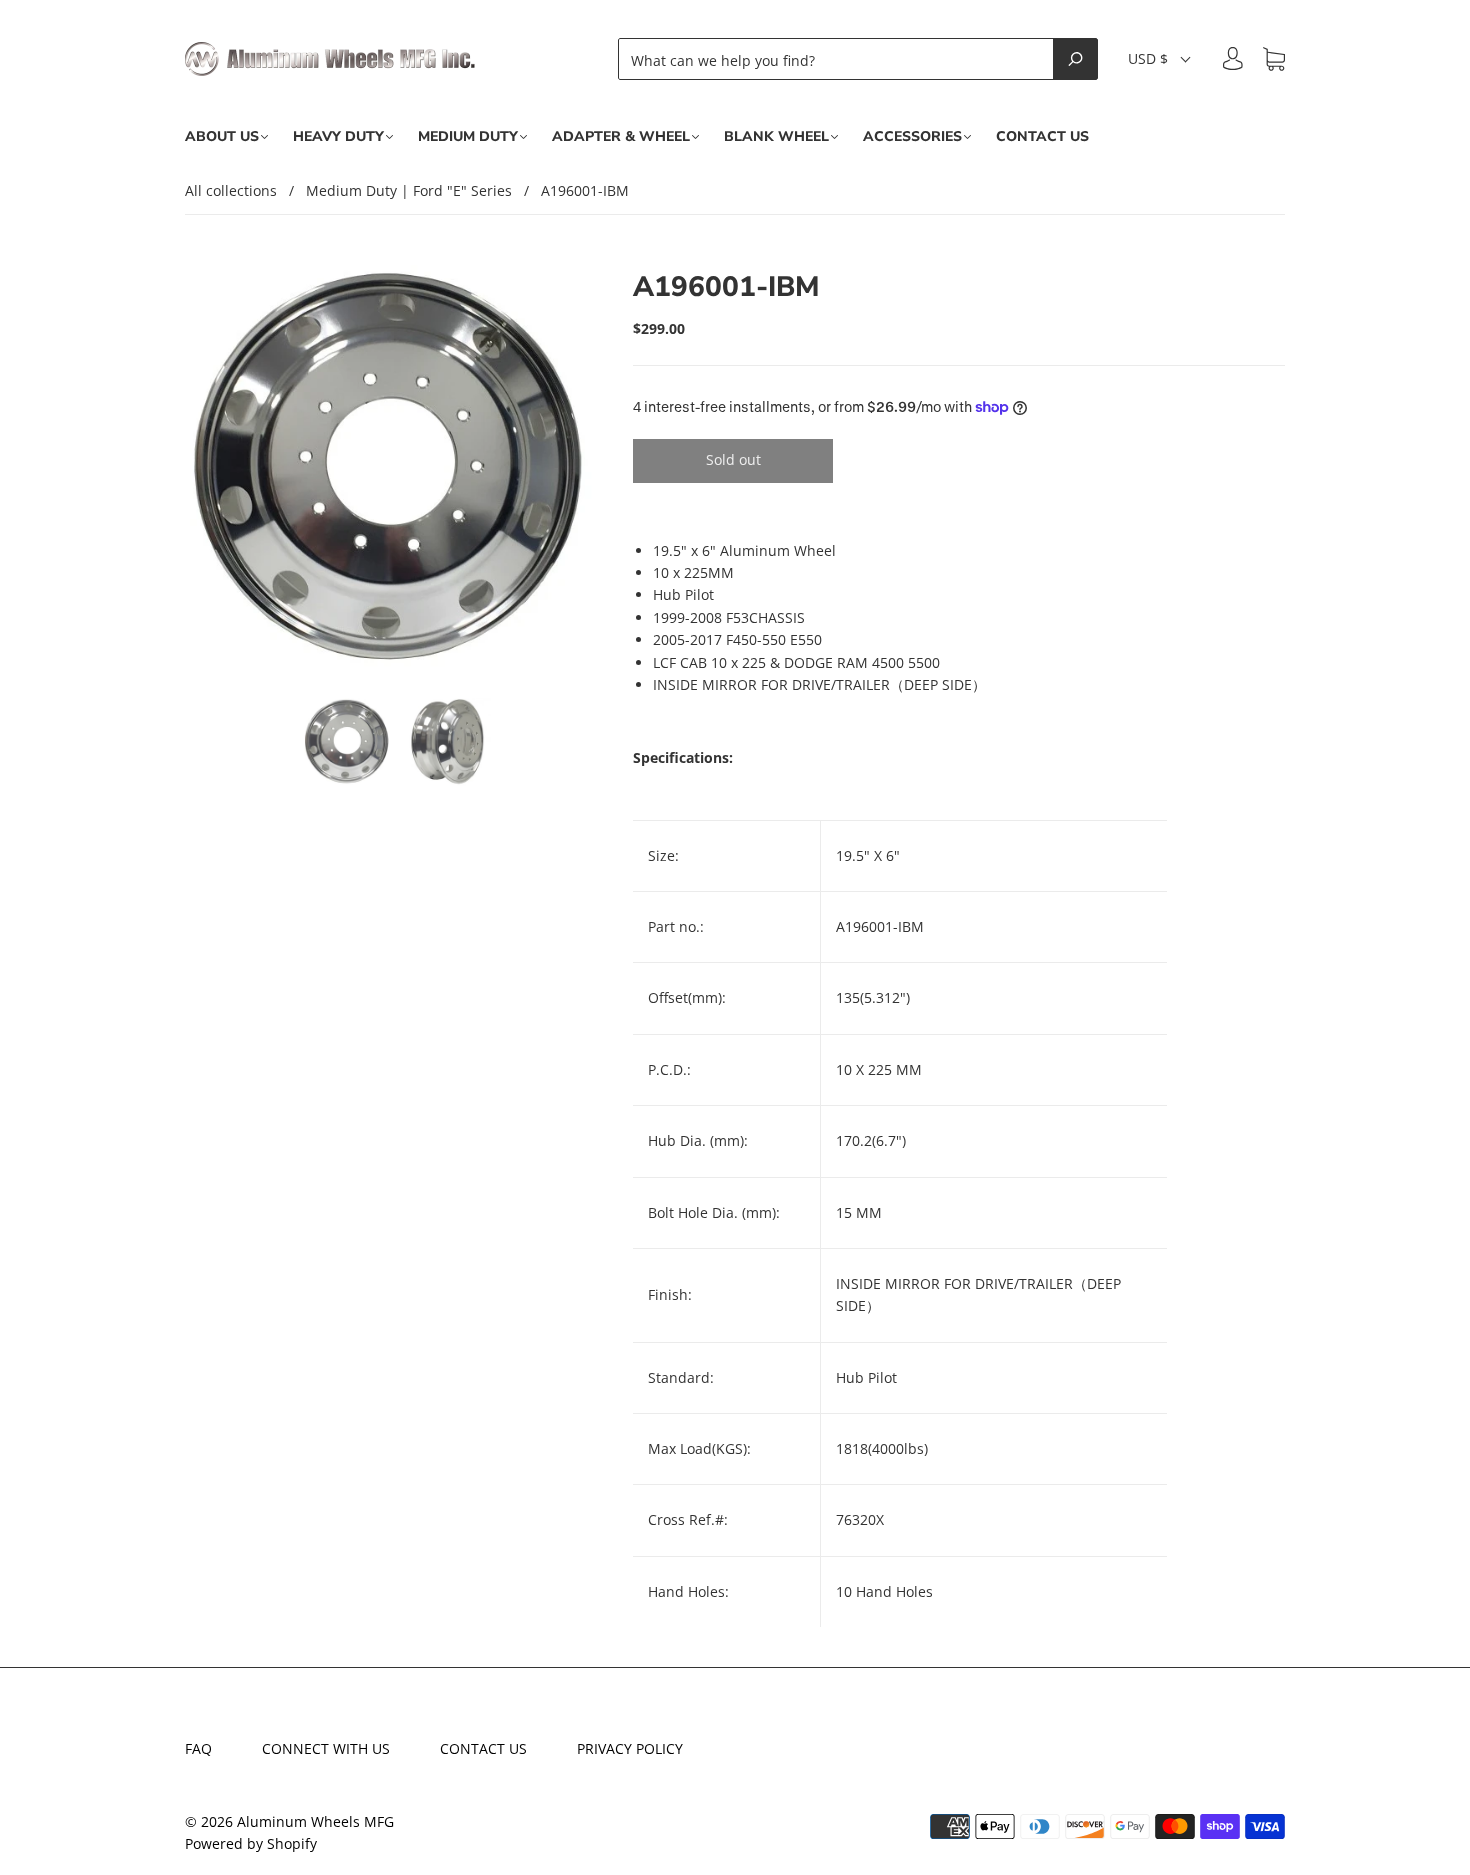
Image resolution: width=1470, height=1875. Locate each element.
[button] (1160, 59)
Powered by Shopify (251, 1843)
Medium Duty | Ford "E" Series (409, 190)
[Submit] (1075, 59)
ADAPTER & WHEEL (621, 137)
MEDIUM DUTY (468, 137)
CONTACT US (1042, 137)
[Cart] (1274, 59)
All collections (231, 190)
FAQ (198, 1748)
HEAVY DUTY (338, 137)
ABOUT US (222, 137)
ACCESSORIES (912, 137)
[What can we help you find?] (841, 59)
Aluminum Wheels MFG (315, 1821)
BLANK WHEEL (776, 137)
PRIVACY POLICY (630, 1748)
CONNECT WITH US (326, 1748)
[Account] (1233, 58)
